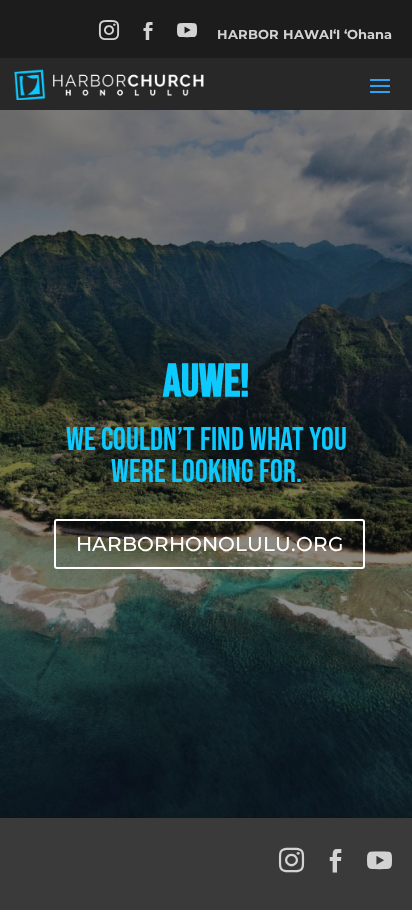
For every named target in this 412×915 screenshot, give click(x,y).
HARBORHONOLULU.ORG (209, 544)
